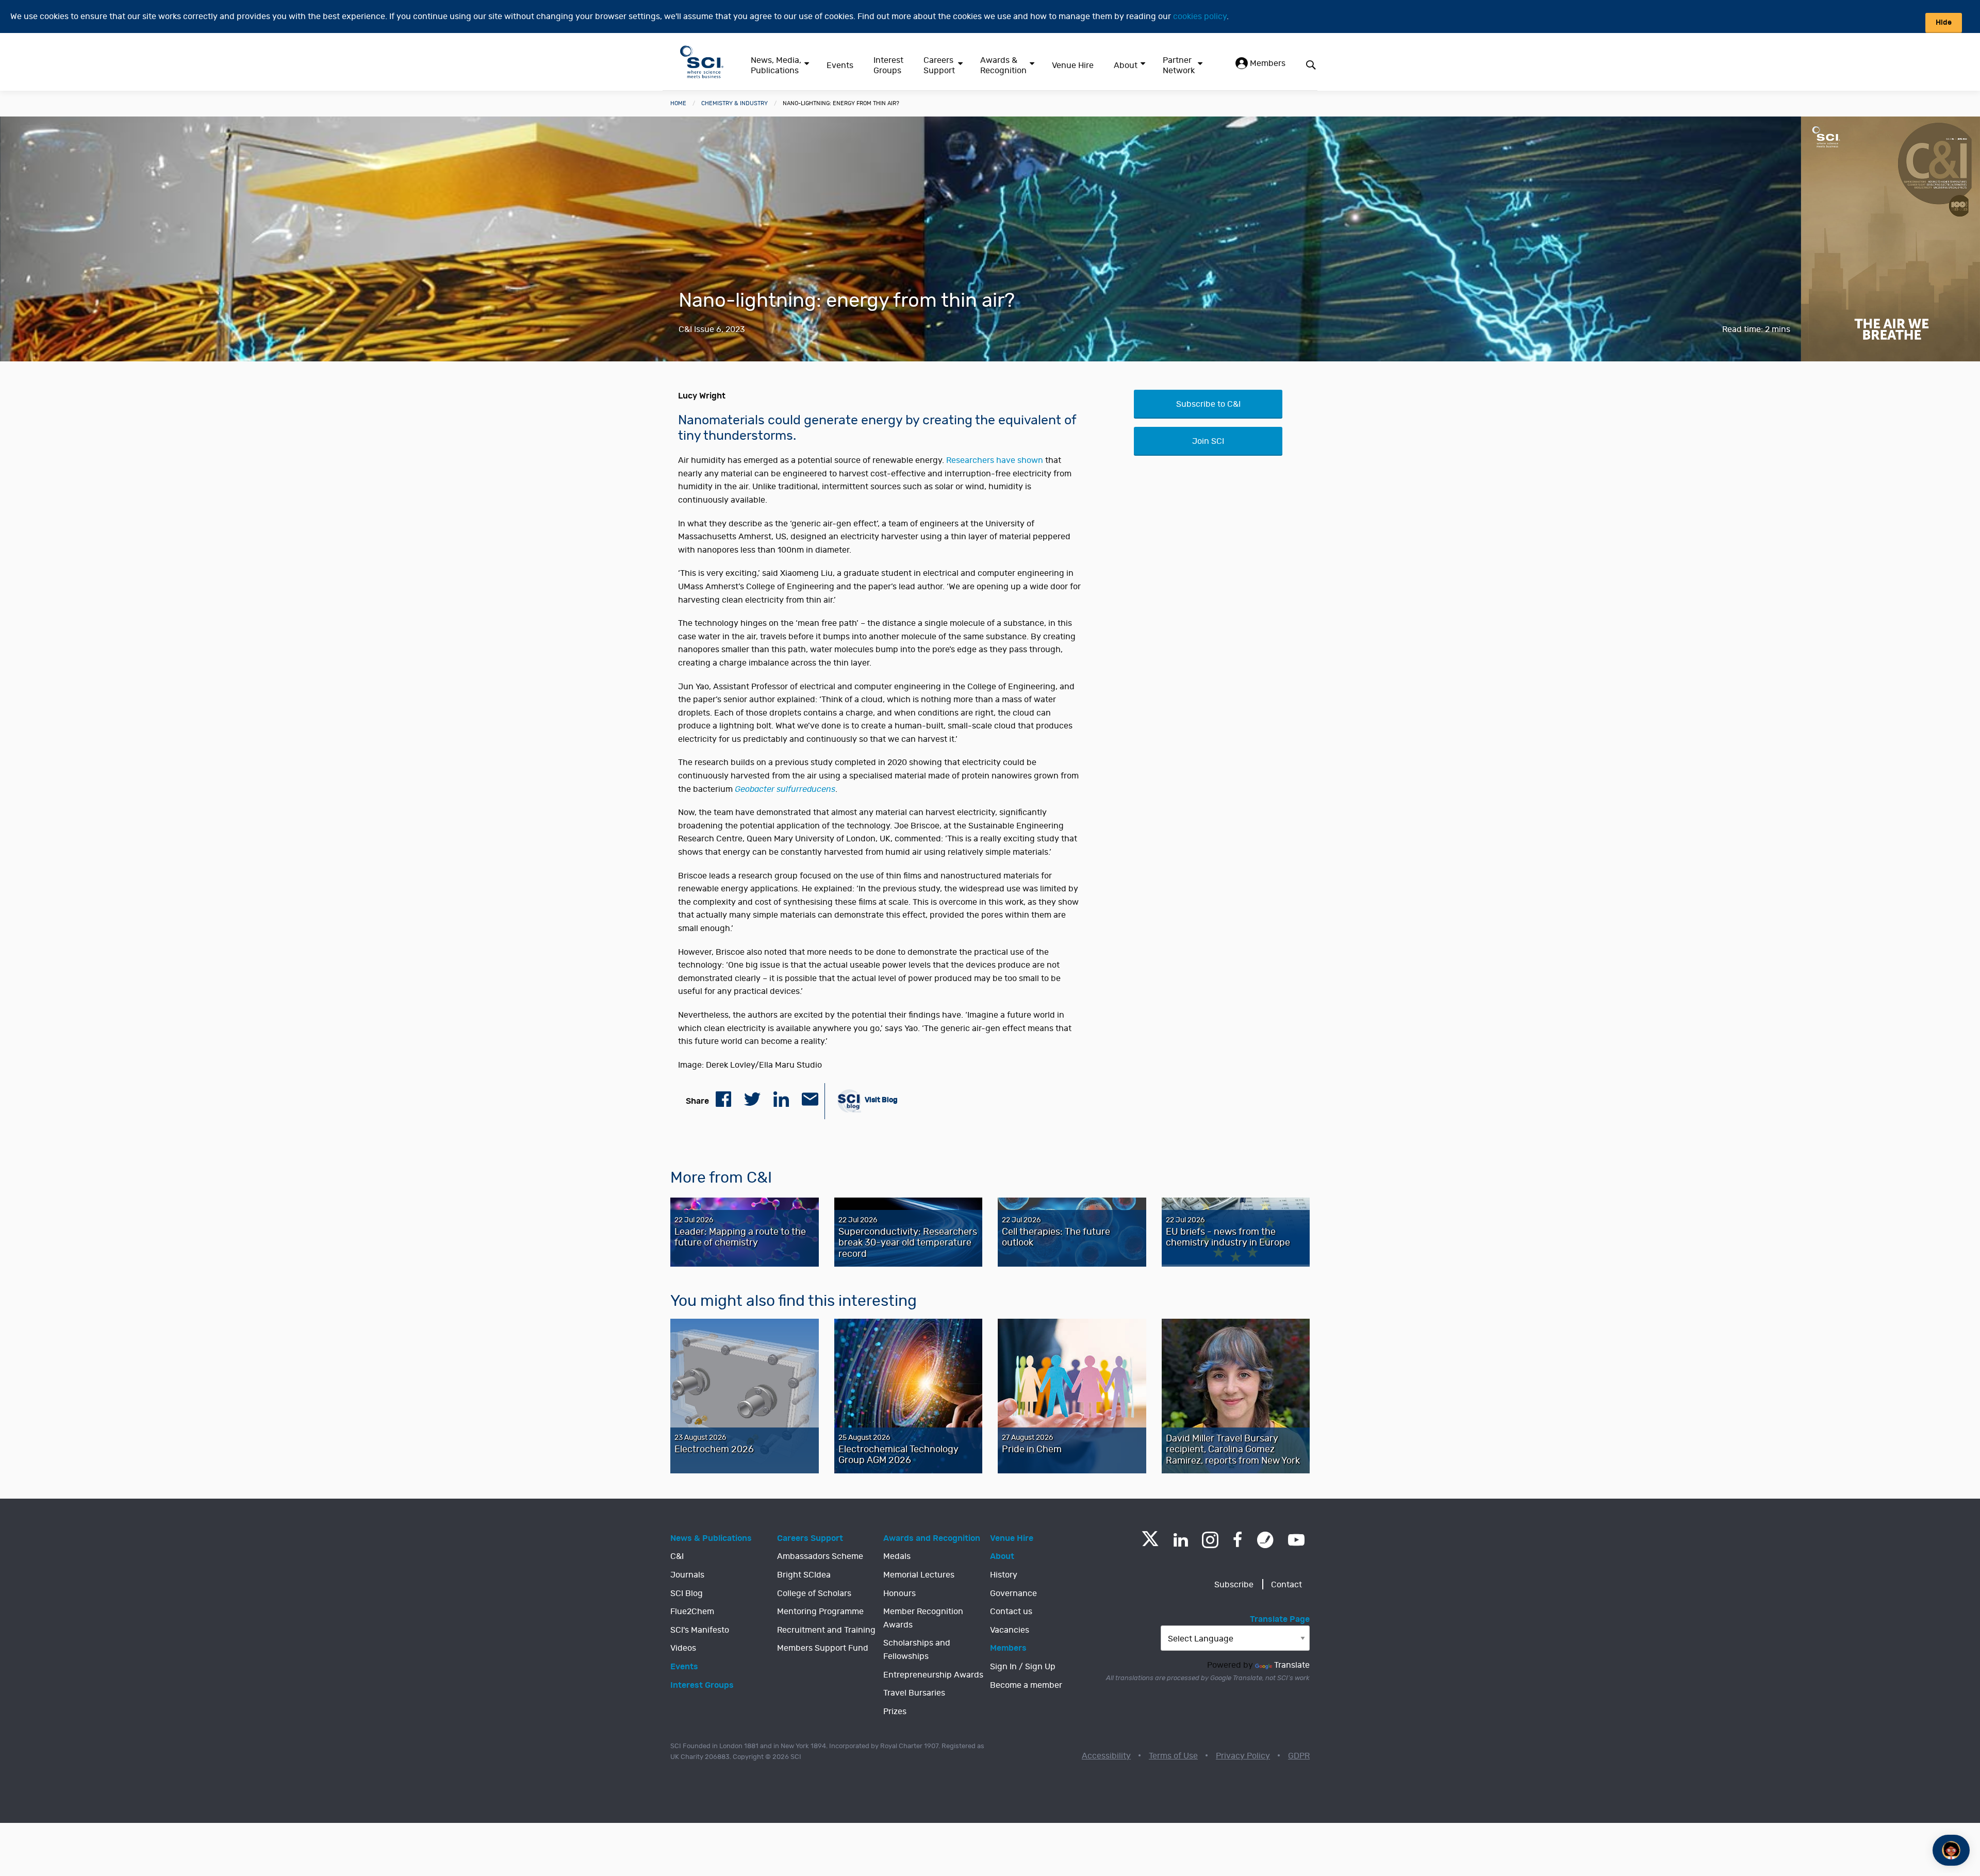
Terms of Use (1173, 1756)
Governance (1013, 1593)
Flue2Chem (692, 1612)
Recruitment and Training (826, 1630)
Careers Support (939, 65)
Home (678, 103)
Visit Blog (880, 1100)
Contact (1286, 1585)
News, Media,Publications (776, 65)
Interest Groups (888, 65)
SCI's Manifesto (700, 1630)
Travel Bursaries (914, 1693)
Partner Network (1179, 65)
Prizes (895, 1712)
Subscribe (1234, 1585)
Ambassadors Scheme (820, 1556)
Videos (683, 1648)
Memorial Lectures (919, 1575)
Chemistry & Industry (735, 103)
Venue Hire (1073, 65)
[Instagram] (1210, 1540)
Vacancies (1010, 1630)
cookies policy (1200, 16)
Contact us (1011, 1612)
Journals (687, 1575)
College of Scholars (814, 1593)
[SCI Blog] (1265, 1540)
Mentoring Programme (820, 1612)
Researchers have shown (995, 460)
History (1004, 1575)
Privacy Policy (1243, 1756)
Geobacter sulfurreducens (785, 789)
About (1126, 65)
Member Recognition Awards (923, 1618)
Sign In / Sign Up (1023, 1667)
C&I (677, 1556)
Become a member (1026, 1685)
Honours (900, 1593)
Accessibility (1106, 1756)
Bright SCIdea (804, 1575)
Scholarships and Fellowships (917, 1650)
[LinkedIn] (1181, 1540)
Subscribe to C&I (1208, 404)
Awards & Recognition (1003, 65)
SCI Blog (687, 1593)
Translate (1292, 1665)
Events (840, 65)
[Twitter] (1150, 1543)
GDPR (1299, 1756)
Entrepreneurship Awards (933, 1675)
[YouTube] (1296, 1540)
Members (1267, 63)
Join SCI (1208, 441)
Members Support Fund (823, 1648)
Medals (897, 1556)
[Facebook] (1238, 1540)
